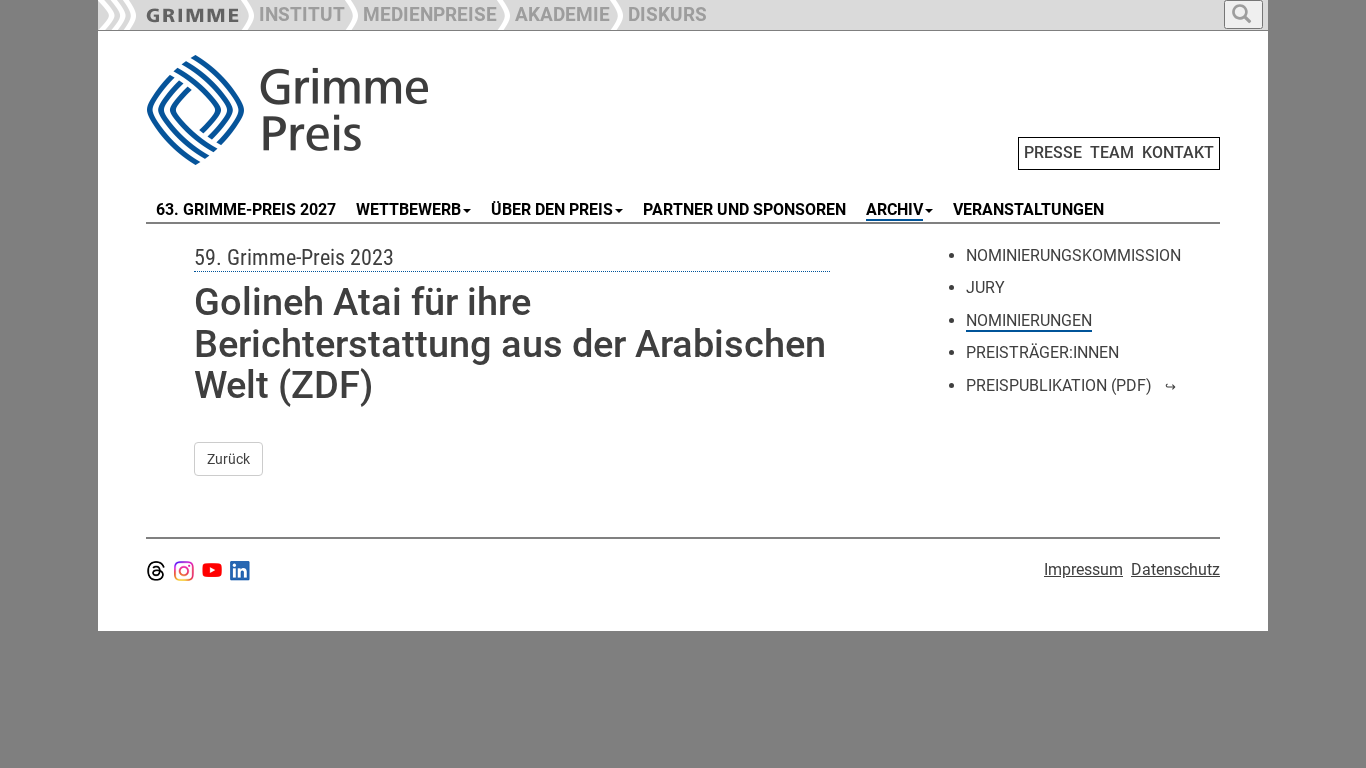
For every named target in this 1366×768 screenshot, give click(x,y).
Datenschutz (1175, 569)
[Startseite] (371, 110)
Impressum (1083, 569)
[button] (421, 12)
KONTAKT (1178, 152)
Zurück (228, 459)
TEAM (1112, 152)
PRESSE (1053, 152)
